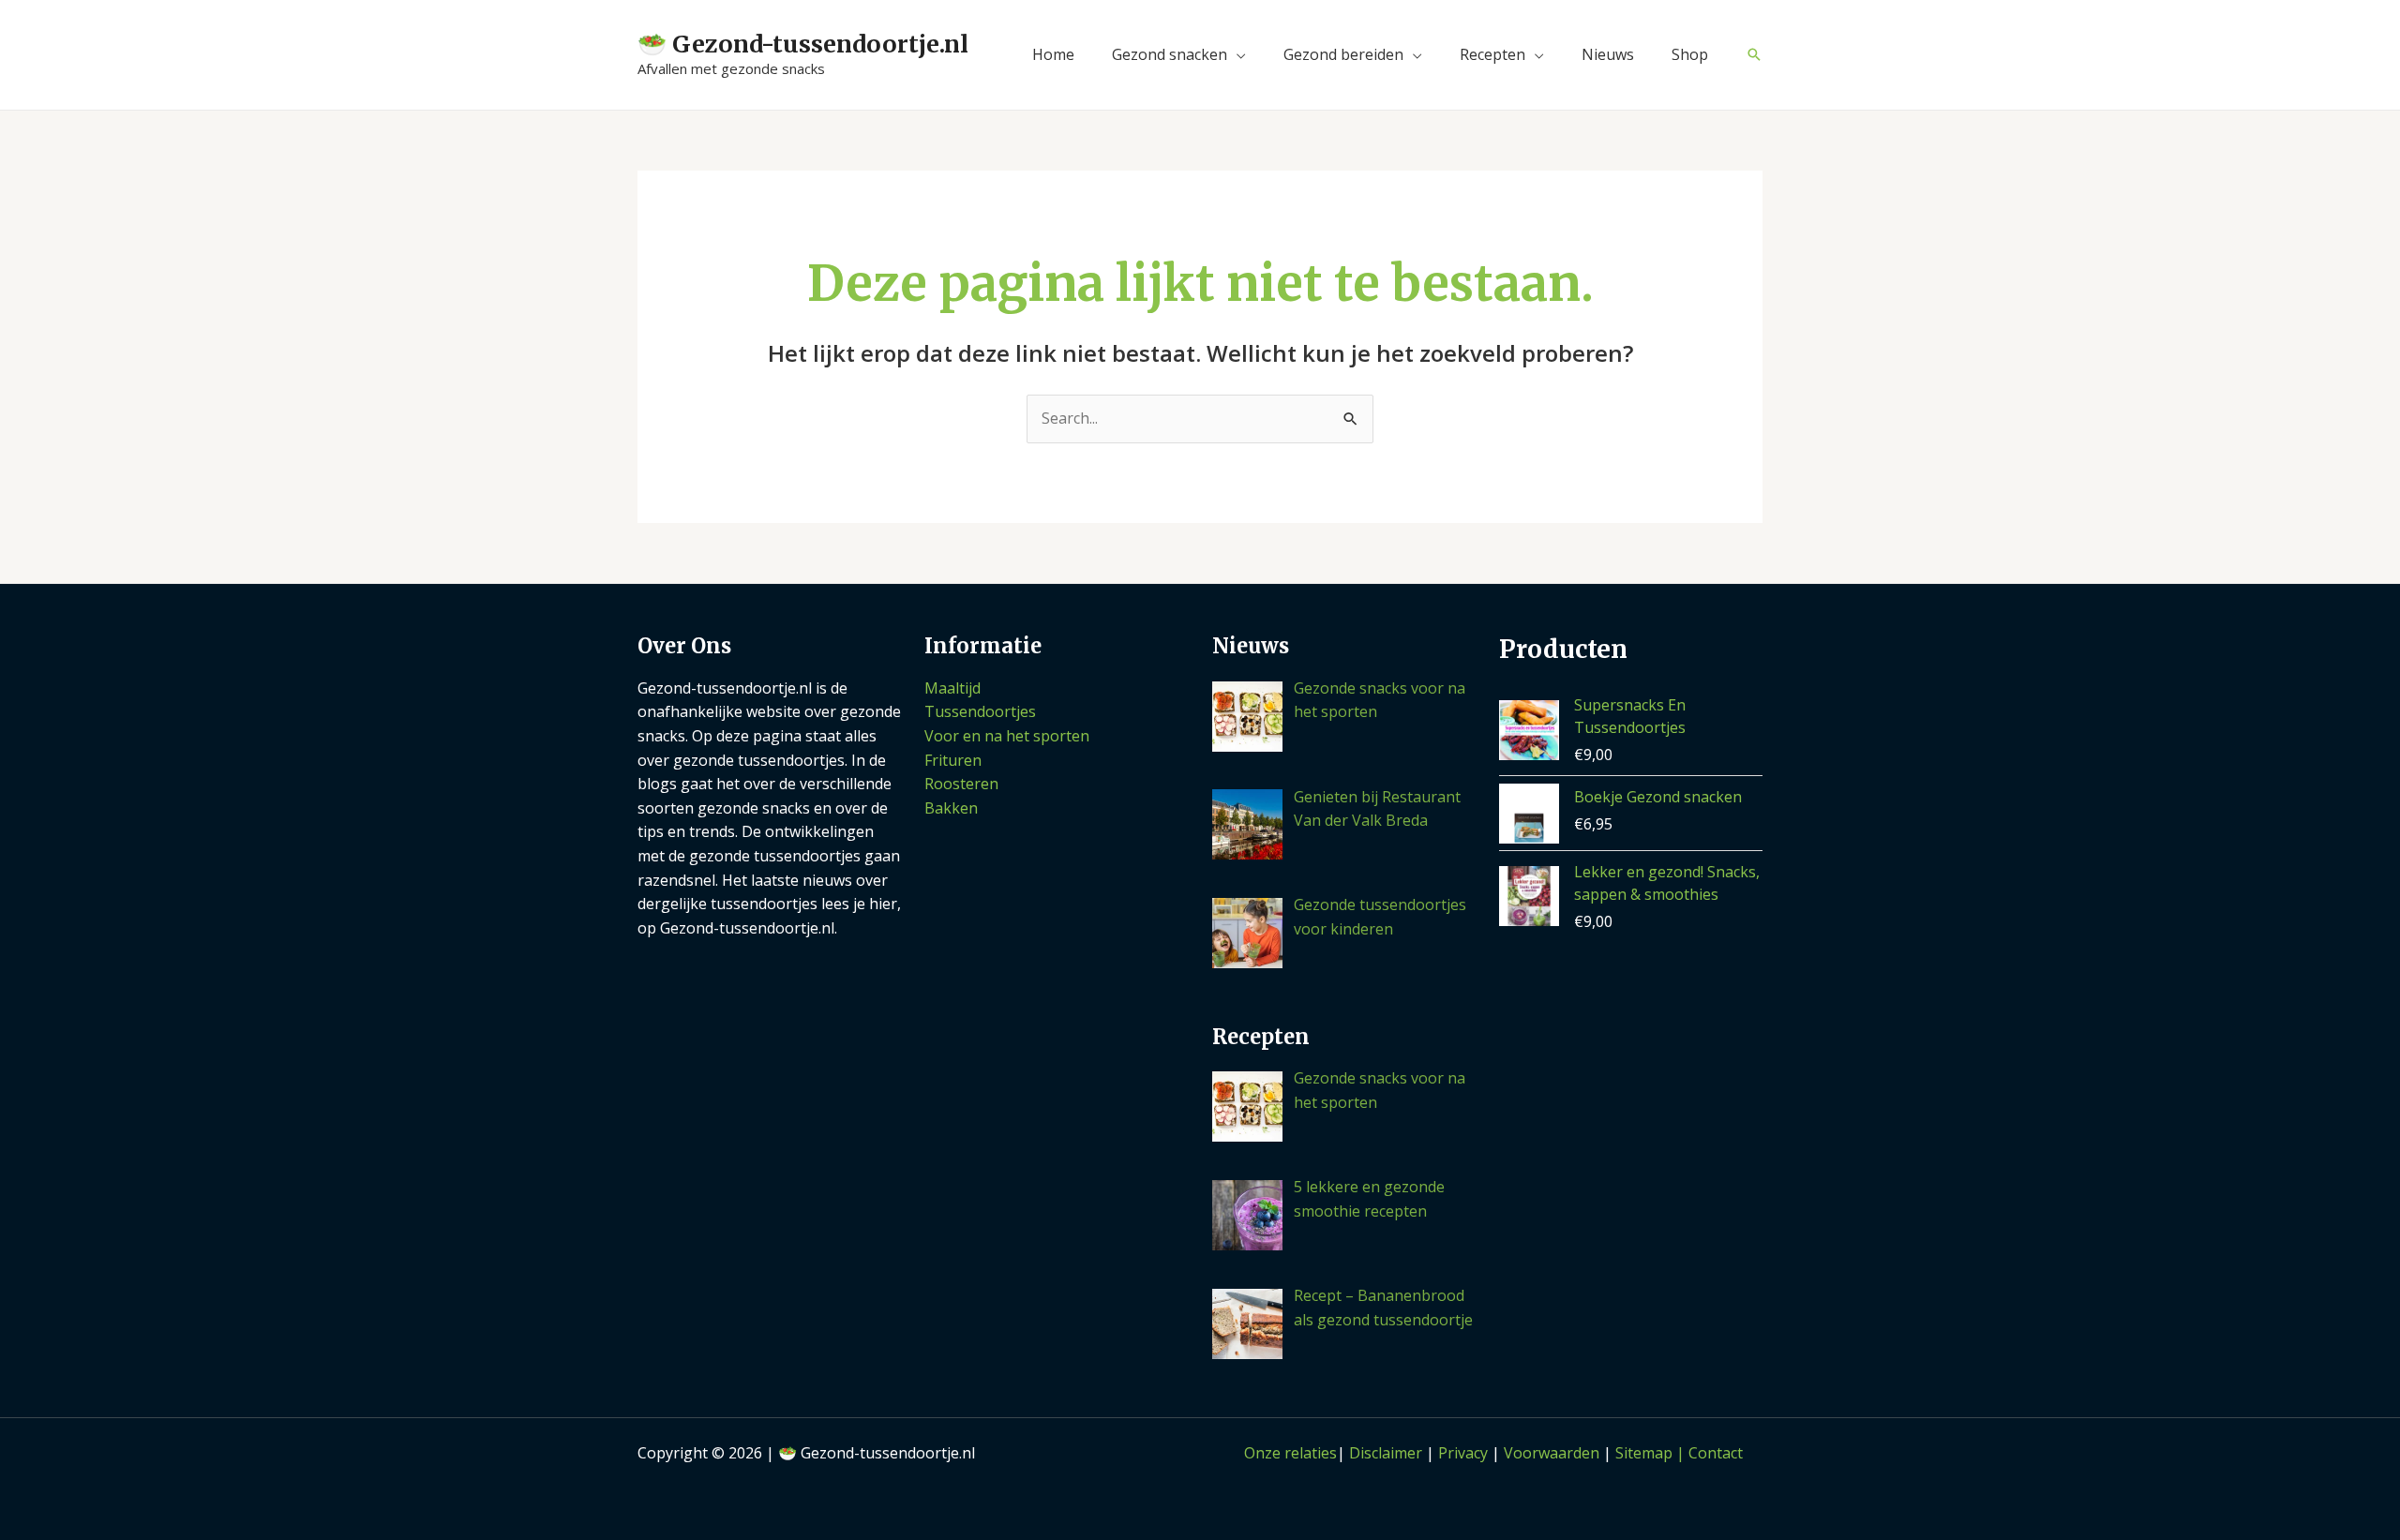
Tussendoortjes (980, 711)
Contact (1716, 1453)
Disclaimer (1386, 1453)
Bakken (951, 808)
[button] (1754, 54)
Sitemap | (1652, 1453)
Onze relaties (1290, 1453)
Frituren (953, 760)
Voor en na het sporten (1007, 736)
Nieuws (1608, 54)
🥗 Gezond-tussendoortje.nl (803, 44)
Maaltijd (952, 688)
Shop (1690, 54)
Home (1053, 54)
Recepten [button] (1492, 54)
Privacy (1463, 1453)
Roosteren (961, 784)
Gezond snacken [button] (1170, 54)
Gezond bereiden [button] (1343, 54)
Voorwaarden (1552, 1453)
